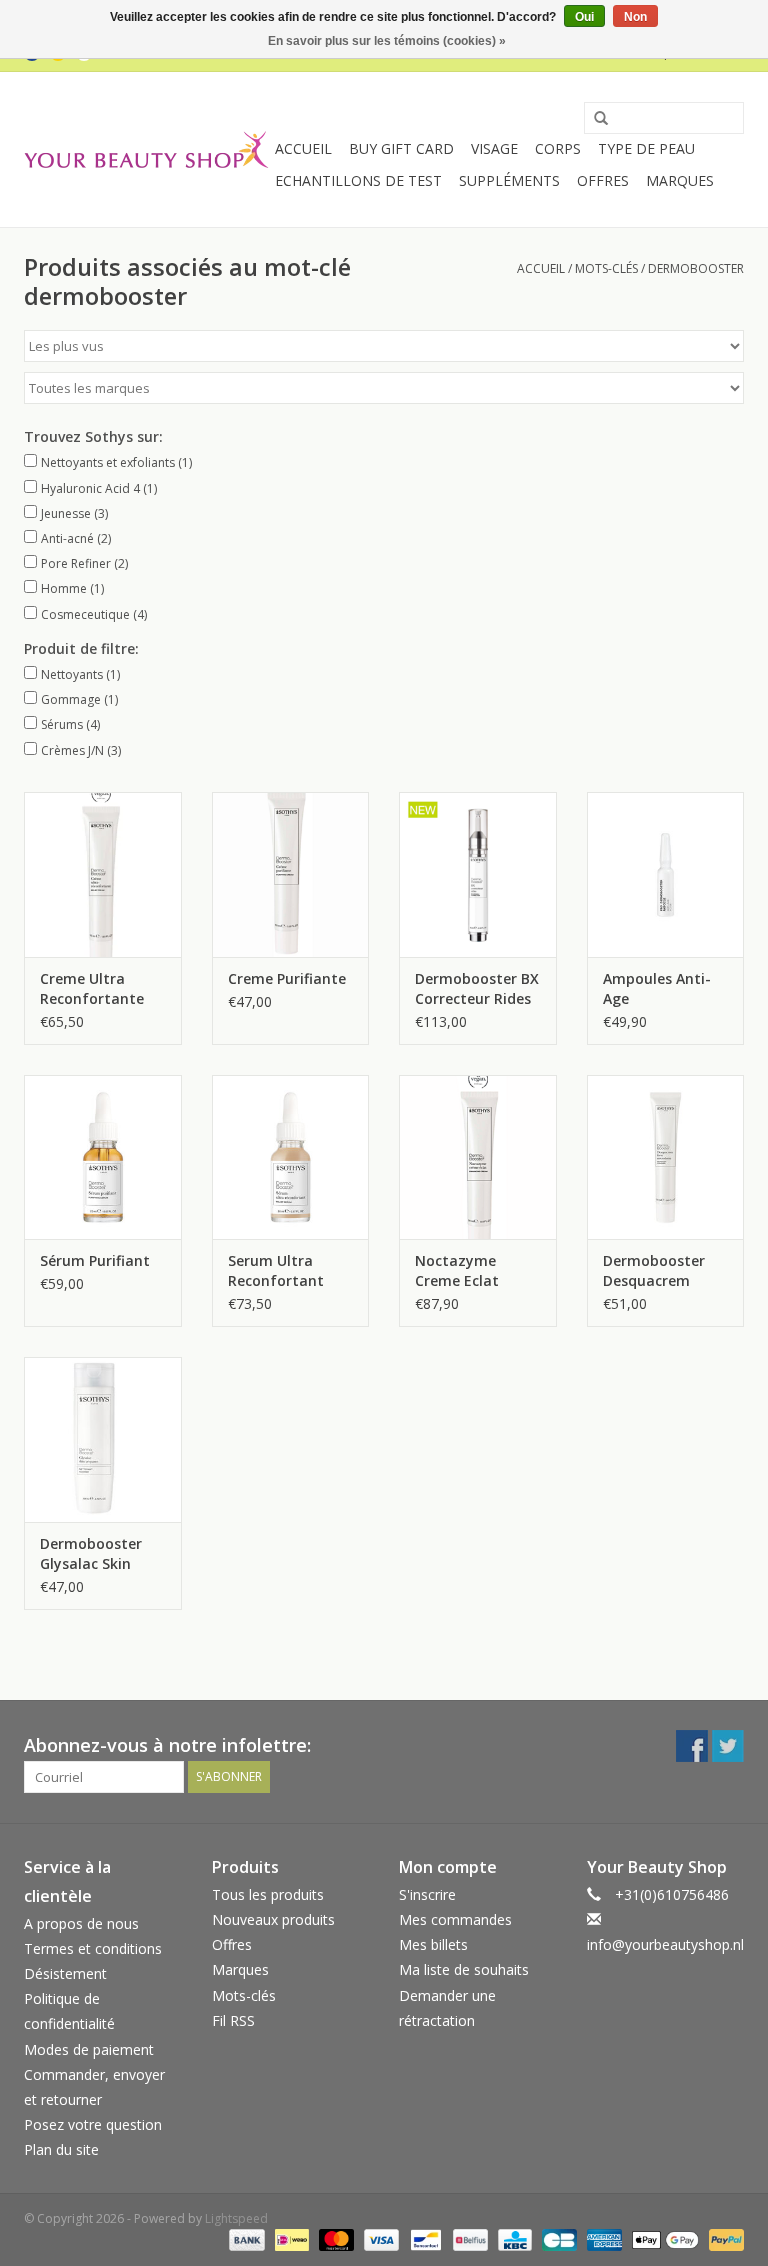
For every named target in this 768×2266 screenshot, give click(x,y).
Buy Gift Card (401, 148)
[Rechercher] (594, 119)
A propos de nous (81, 1923)
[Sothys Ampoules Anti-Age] (666, 874)
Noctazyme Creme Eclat (457, 1270)
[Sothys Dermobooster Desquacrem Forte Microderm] (666, 1157)
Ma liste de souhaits (464, 1969)
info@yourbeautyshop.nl (665, 1944)
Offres (603, 180)
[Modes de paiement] (244, 2238)
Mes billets (433, 1944)
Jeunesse (74, 513)
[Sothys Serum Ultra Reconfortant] (291, 1157)
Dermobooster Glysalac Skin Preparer (91, 1554)
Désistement (65, 1973)
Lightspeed (236, 2218)
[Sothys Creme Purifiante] (291, 874)
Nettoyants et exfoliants (116, 462)
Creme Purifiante (287, 978)
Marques (680, 180)
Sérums (70, 724)
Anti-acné (76, 538)
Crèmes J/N (81, 750)
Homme (72, 588)
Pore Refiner (84, 563)
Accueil (303, 148)
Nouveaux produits (273, 1919)
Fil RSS (233, 2020)
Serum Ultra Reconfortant (276, 1270)
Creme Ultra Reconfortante (92, 988)
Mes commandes (455, 1919)
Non (635, 17)
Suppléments (509, 180)
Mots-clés (606, 268)
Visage (494, 148)
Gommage (79, 699)
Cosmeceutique (94, 614)
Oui (584, 17)
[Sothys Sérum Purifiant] (103, 1157)
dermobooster (696, 268)
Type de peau (646, 148)
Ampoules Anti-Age (657, 988)
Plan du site (61, 2149)
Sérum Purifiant (95, 1260)
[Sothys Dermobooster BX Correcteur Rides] (478, 874)
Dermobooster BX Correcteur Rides (477, 988)
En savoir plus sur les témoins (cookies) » (387, 41)
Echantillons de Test (358, 180)
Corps (558, 148)
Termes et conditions (93, 1948)
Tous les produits (268, 1894)
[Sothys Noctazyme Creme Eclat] (478, 1157)
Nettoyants (80, 674)
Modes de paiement (89, 2049)
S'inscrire (427, 1894)
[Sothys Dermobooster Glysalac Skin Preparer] (103, 1439)
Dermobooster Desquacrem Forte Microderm (661, 1271)
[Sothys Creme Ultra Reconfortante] (103, 874)
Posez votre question (93, 2124)
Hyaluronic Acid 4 (99, 488)
